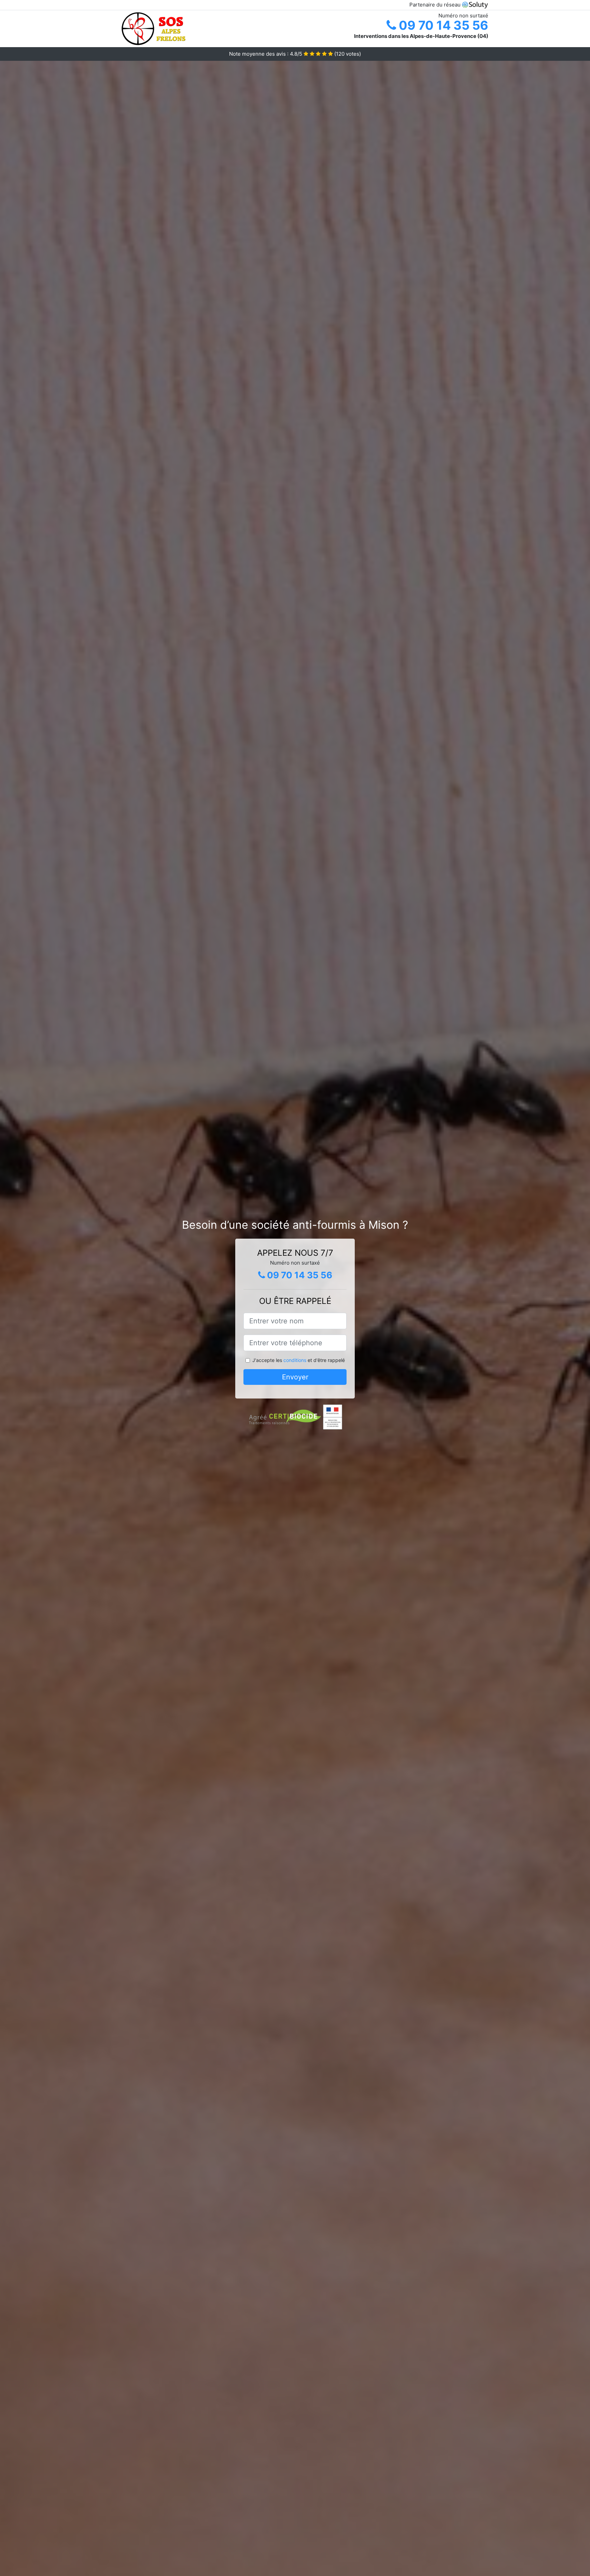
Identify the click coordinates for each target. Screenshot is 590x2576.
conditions (295, 1360)
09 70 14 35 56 (442, 25)
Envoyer (295, 1377)
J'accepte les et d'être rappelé (299, 1360)
